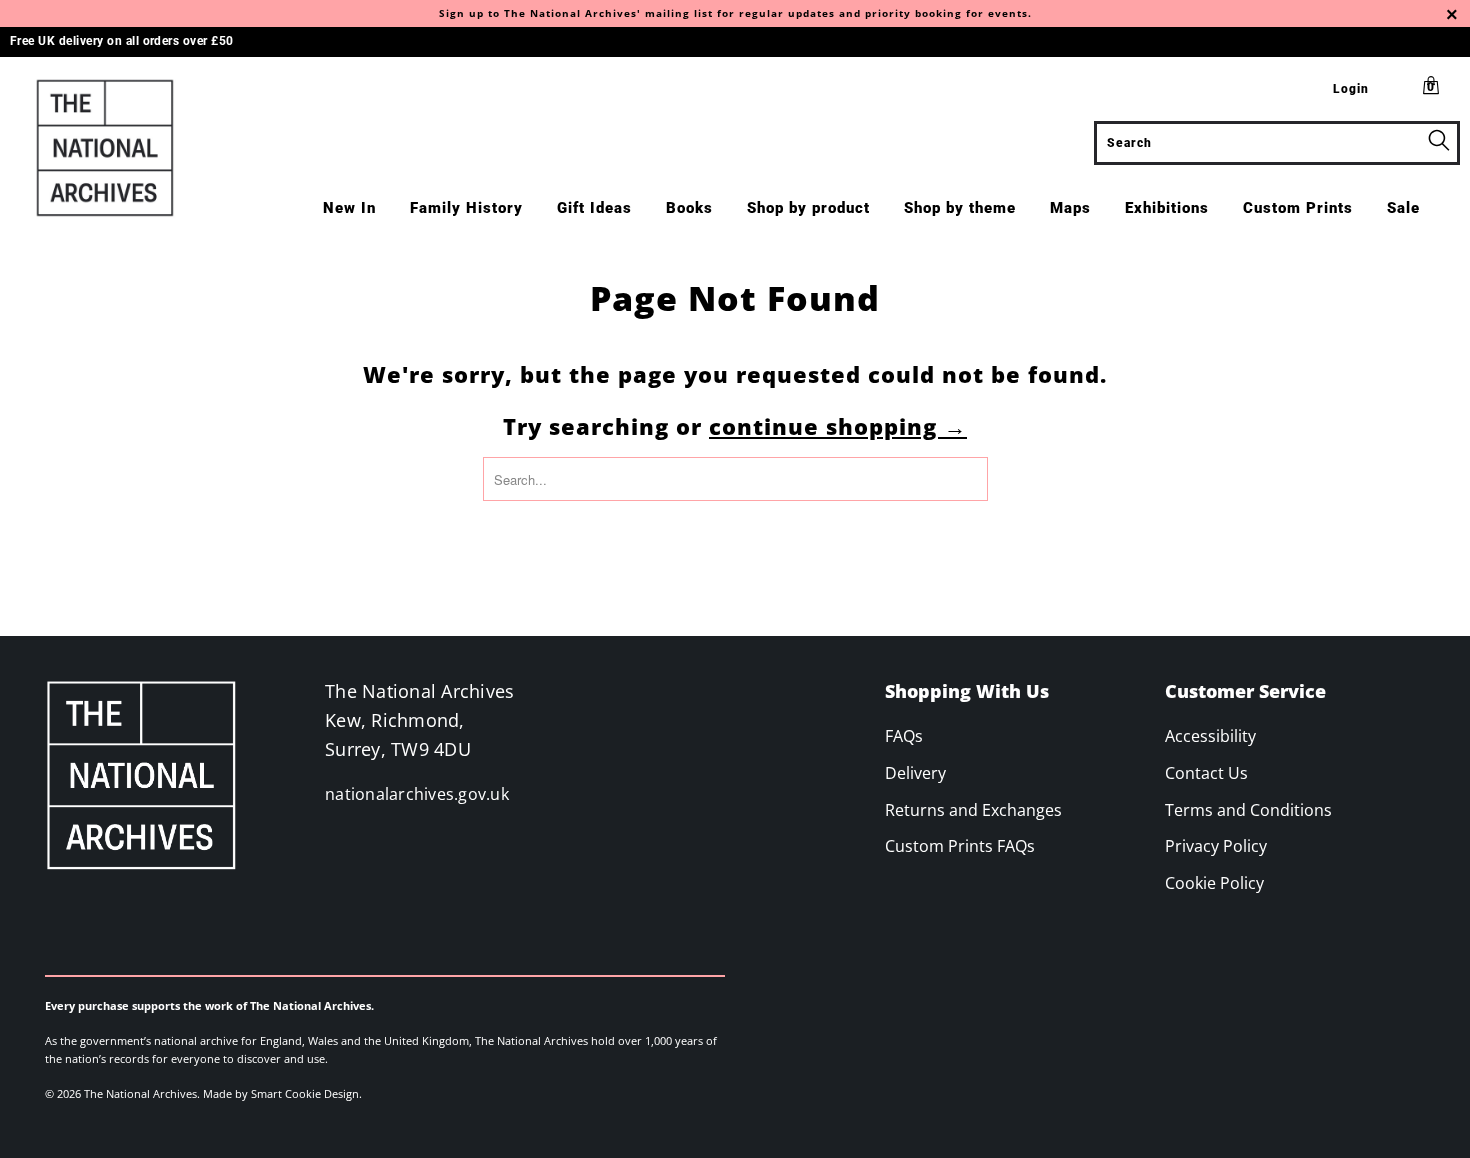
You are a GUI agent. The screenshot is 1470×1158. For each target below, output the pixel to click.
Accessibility (1210, 736)
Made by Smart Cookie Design (281, 1093)
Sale (1403, 208)
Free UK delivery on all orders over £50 (122, 41)
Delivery (915, 773)
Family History (466, 208)
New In (349, 208)
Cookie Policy (1214, 883)
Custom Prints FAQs (960, 846)
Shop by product (808, 208)
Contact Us (1206, 773)
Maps (1070, 208)
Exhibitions (1167, 208)
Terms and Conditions (1248, 810)
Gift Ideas (594, 208)
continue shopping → (838, 426)
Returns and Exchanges (973, 810)
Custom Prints (1298, 208)
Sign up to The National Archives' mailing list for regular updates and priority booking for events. (735, 13)
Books (689, 208)
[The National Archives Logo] (127, 148)
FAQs (904, 736)
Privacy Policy (1216, 846)
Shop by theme (960, 208)
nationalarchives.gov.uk (417, 794)
